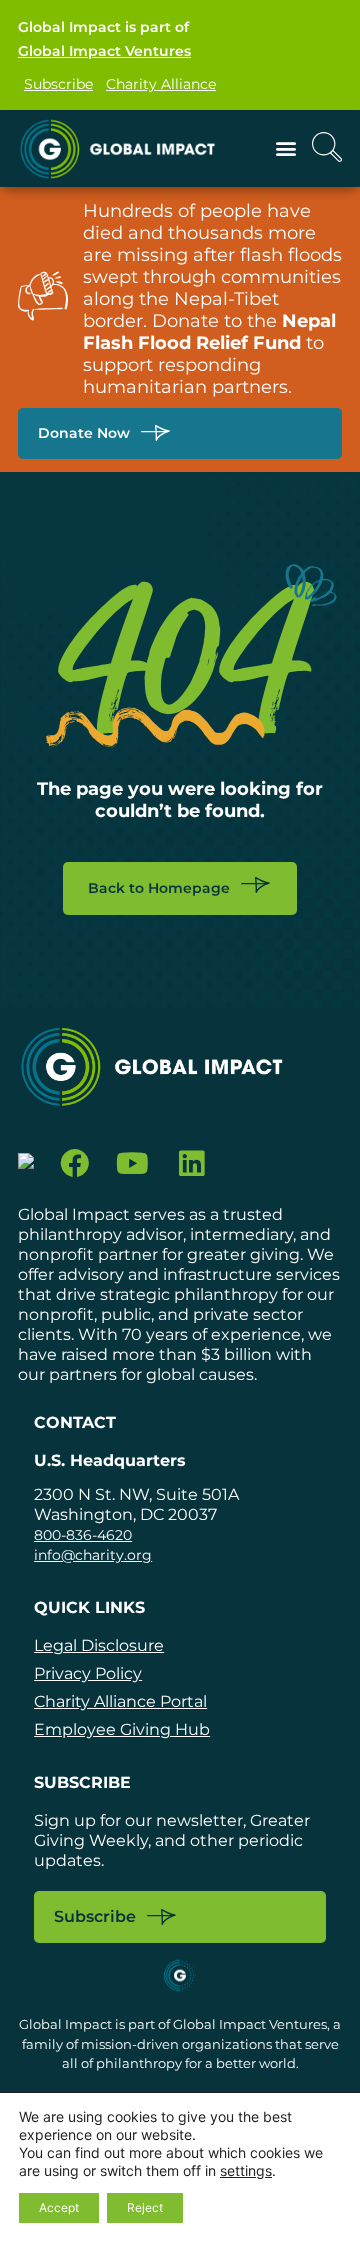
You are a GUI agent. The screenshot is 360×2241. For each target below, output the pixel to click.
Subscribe (58, 84)
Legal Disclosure (99, 1645)
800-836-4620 (83, 1535)
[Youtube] (133, 1163)
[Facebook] (74, 1163)
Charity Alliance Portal (120, 1701)
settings (246, 2170)
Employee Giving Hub (122, 1729)
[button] (285, 148)
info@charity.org (93, 1555)
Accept (59, 2207)
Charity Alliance (161, 84)
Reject (145, 2207)
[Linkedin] (191, 1163)
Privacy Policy (88, 1673)
